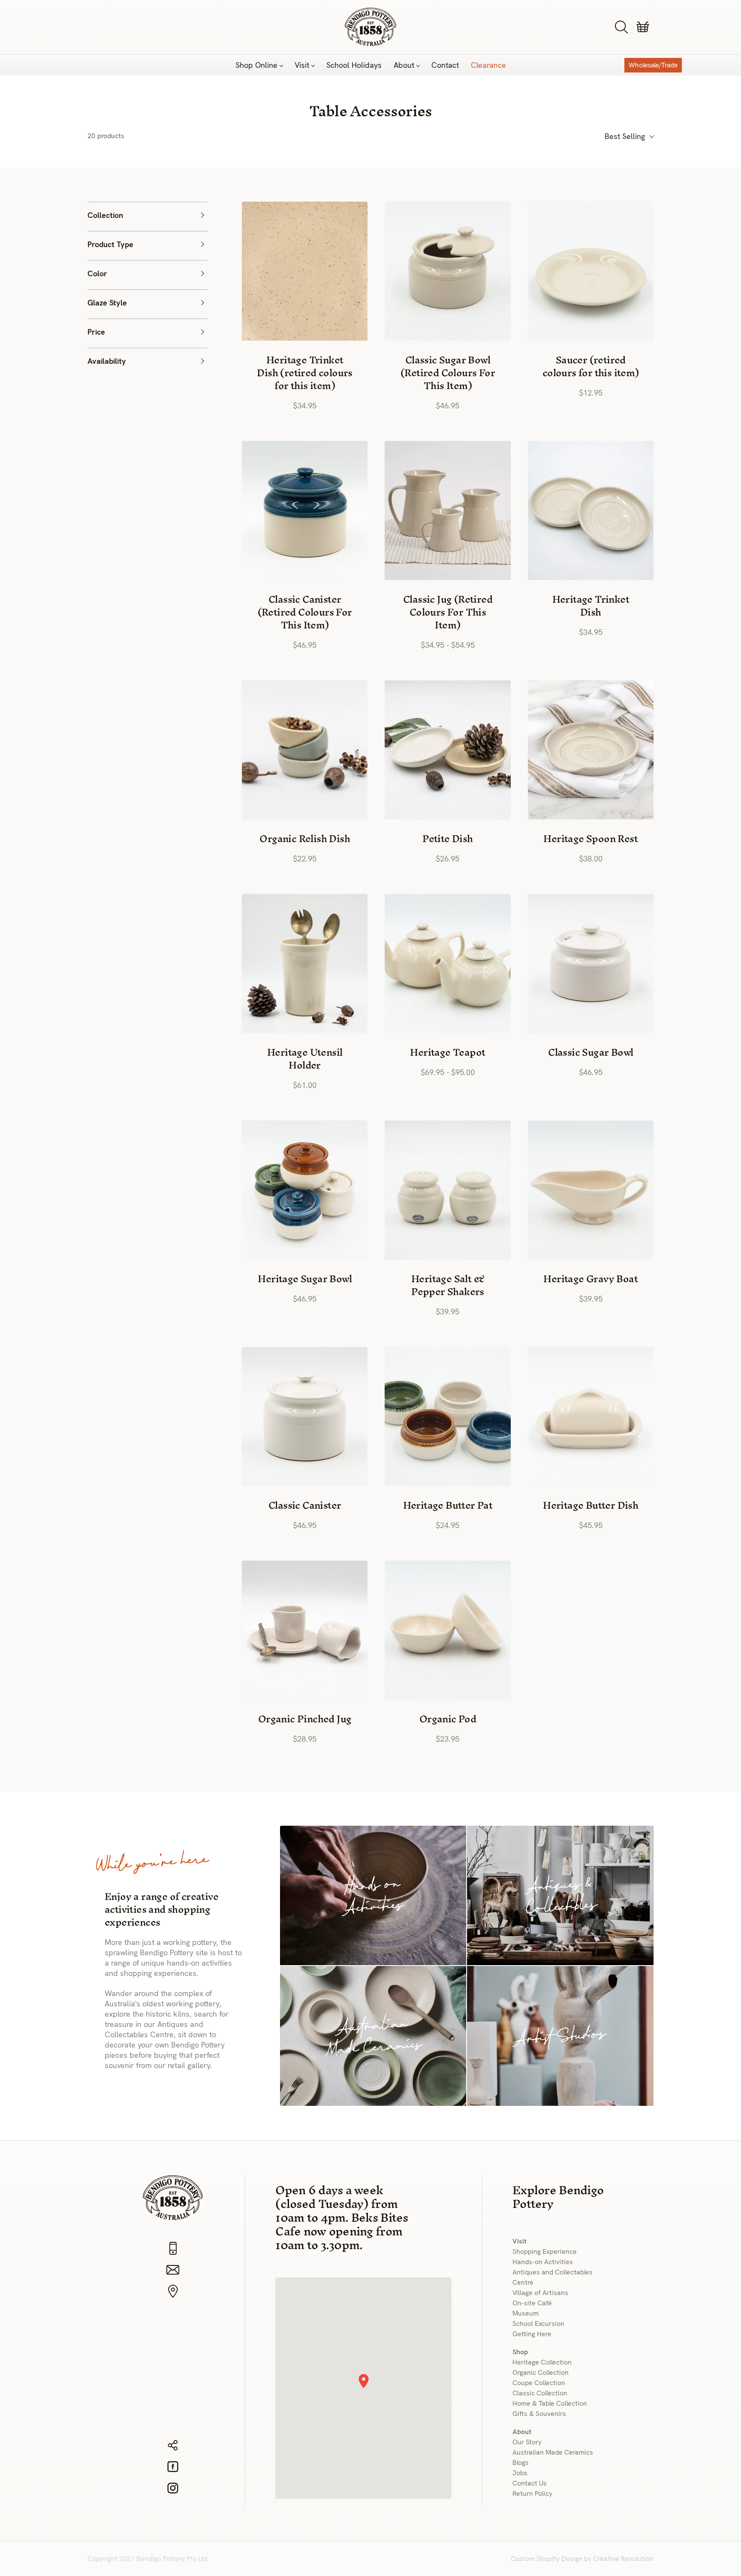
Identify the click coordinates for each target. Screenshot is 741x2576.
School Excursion (538, 2324)
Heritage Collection (542, 2362)
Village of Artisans (540, 2293)
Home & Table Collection (550, 2403)
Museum (526, 2313)
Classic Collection (540, 2393)
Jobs (520, 2473)
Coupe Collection (539, 2383)
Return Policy (532, 2493)
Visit (302, 65)
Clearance (488, 65)
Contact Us (530, 2483)
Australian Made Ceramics (553, 2452)
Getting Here (532, 2334)
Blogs (521, 2463)
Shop (520, 2352)
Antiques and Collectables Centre (553, 2277)
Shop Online (256, 65)
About (404, 65)
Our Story (527, 2442)
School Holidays (354, 65)
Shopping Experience (545, 2251)
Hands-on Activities (543, 2262)
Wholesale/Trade (653, 65)
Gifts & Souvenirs (539, 2414)
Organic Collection (541, 2372)
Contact (445, 65)
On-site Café (532, 2303)
